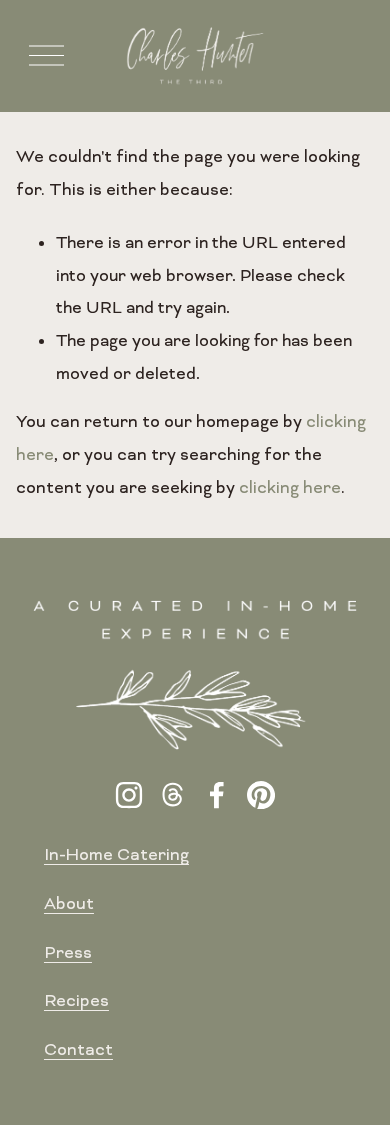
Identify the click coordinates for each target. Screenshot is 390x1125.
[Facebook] (217, 795)
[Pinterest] (261, 795)
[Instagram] (129, 795)
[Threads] (173, 795)
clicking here (290, 489)
